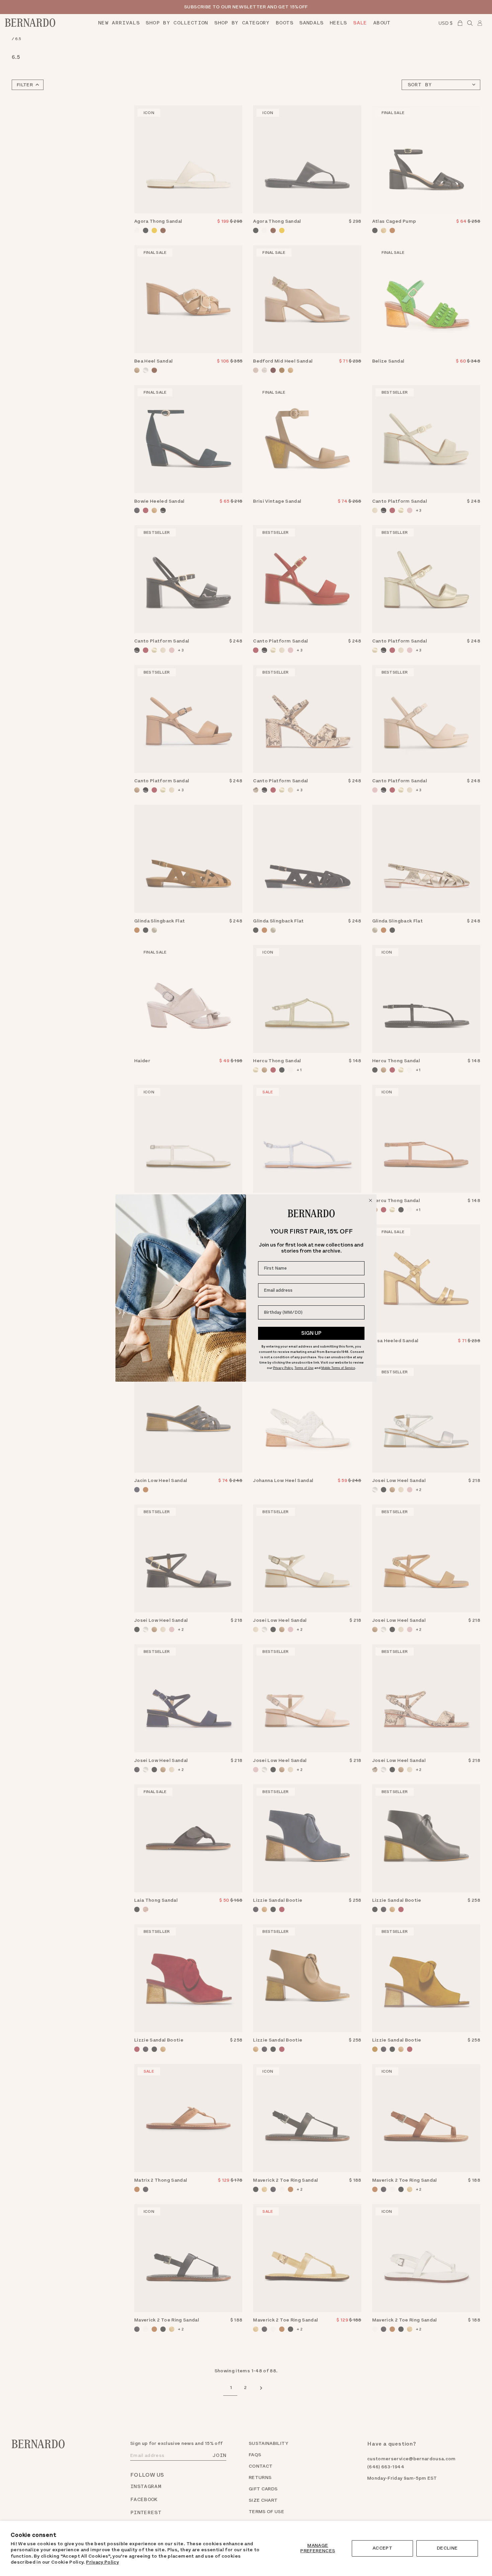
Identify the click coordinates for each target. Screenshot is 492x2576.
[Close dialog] (371, 1200)
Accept (382, 2548)
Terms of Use (304, 1368)
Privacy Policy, (283, 1368)
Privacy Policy (102, 2562)
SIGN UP (311, 1333)
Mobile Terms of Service (338, 1368)
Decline (447, 2548)
